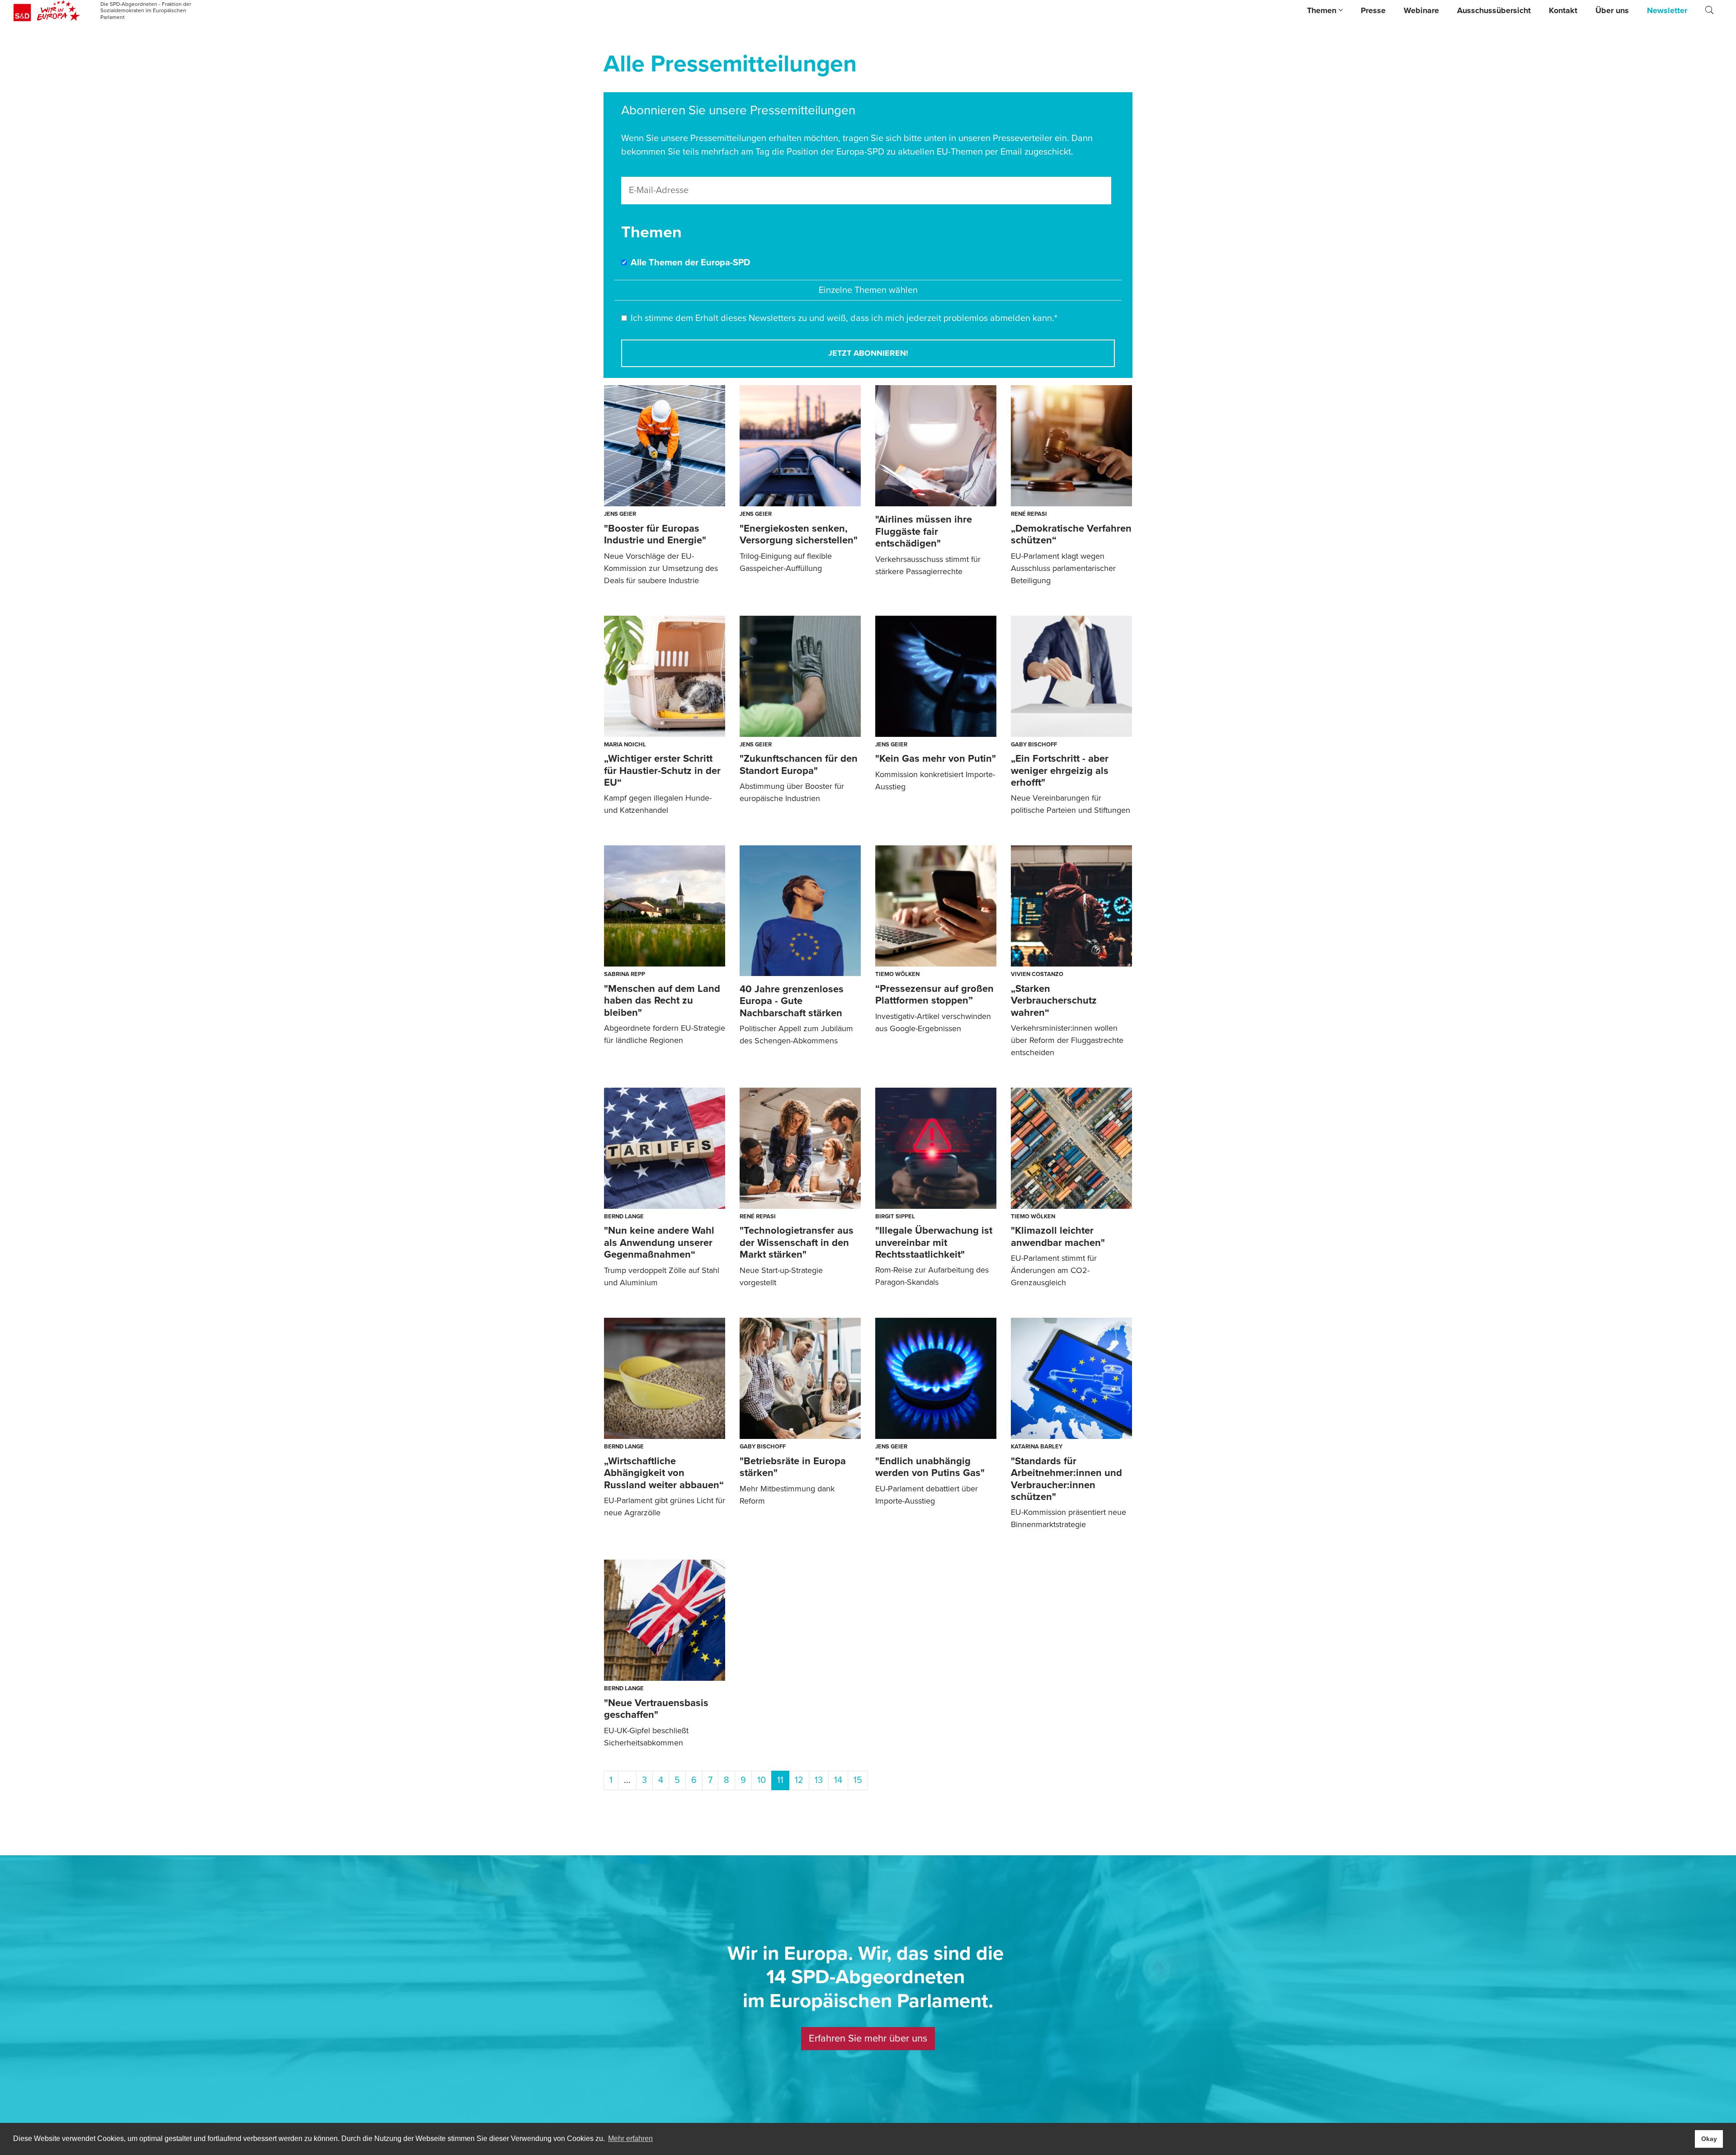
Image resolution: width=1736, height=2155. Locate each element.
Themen (1323, 10)
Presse (1373, 10)
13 (819, 1780)
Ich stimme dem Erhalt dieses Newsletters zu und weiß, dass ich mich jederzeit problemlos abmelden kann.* (844, 318)
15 (858, 1780)
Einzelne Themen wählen (868, 290)
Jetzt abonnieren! (868, 353)
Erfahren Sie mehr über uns (868, 2038)
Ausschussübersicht (1494, 10)
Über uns (1612, 10)
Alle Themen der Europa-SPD (690, 263)
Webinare (1421, 10)
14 (838, 1780)
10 (762, 1780)
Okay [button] (1709, 2139)
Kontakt (1563, 10)
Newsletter (1667, 10)
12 (799, 1780)
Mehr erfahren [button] (630, 2138)
